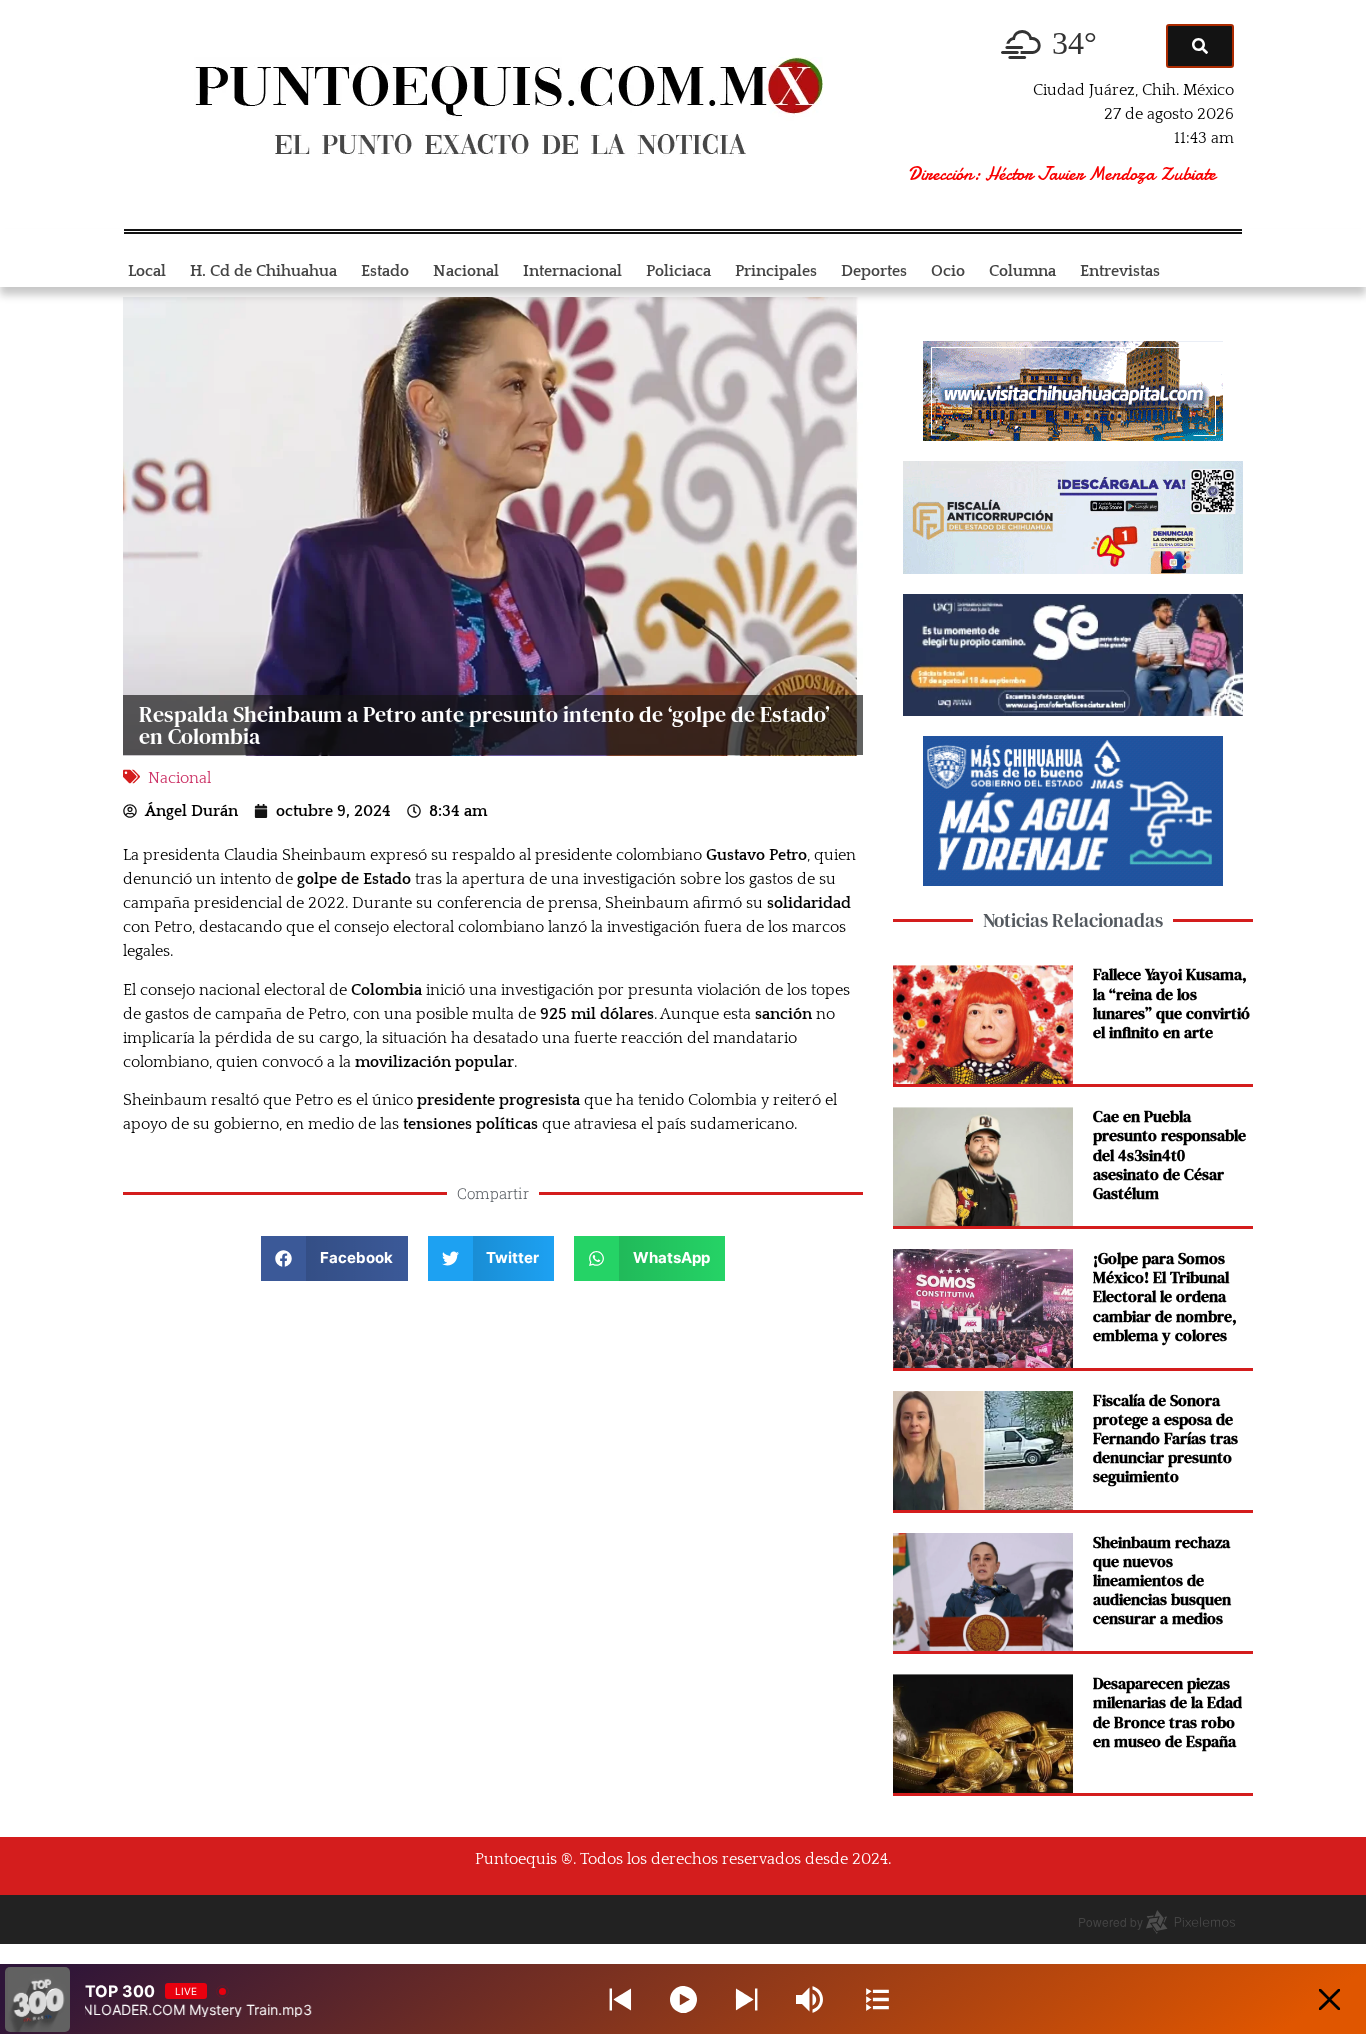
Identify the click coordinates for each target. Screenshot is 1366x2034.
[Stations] (877, 1999)
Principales (776, 271)
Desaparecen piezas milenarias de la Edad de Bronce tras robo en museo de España (1167, 1712)
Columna (1022, 271)
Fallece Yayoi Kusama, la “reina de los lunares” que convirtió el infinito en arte (1171, 1003)
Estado (385, 271)
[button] (334, 1258)
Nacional (466, 271)
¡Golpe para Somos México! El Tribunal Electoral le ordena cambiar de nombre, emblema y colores (1165, 1296)
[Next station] (620, 1999)
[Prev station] (746, 1999)
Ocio (948, 271)
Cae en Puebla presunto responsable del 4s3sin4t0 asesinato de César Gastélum (1169, 1154)
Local (147, 271)
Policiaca (678, 271)
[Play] (683, 1999)
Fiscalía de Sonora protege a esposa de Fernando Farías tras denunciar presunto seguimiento (1165, 1438)
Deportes (874, 271)
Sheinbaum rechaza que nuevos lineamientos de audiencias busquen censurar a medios (1162, 1580)
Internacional (572, 271)
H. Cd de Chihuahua (263, 271)
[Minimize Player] (1329, 1999)
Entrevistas (1120, 271)
